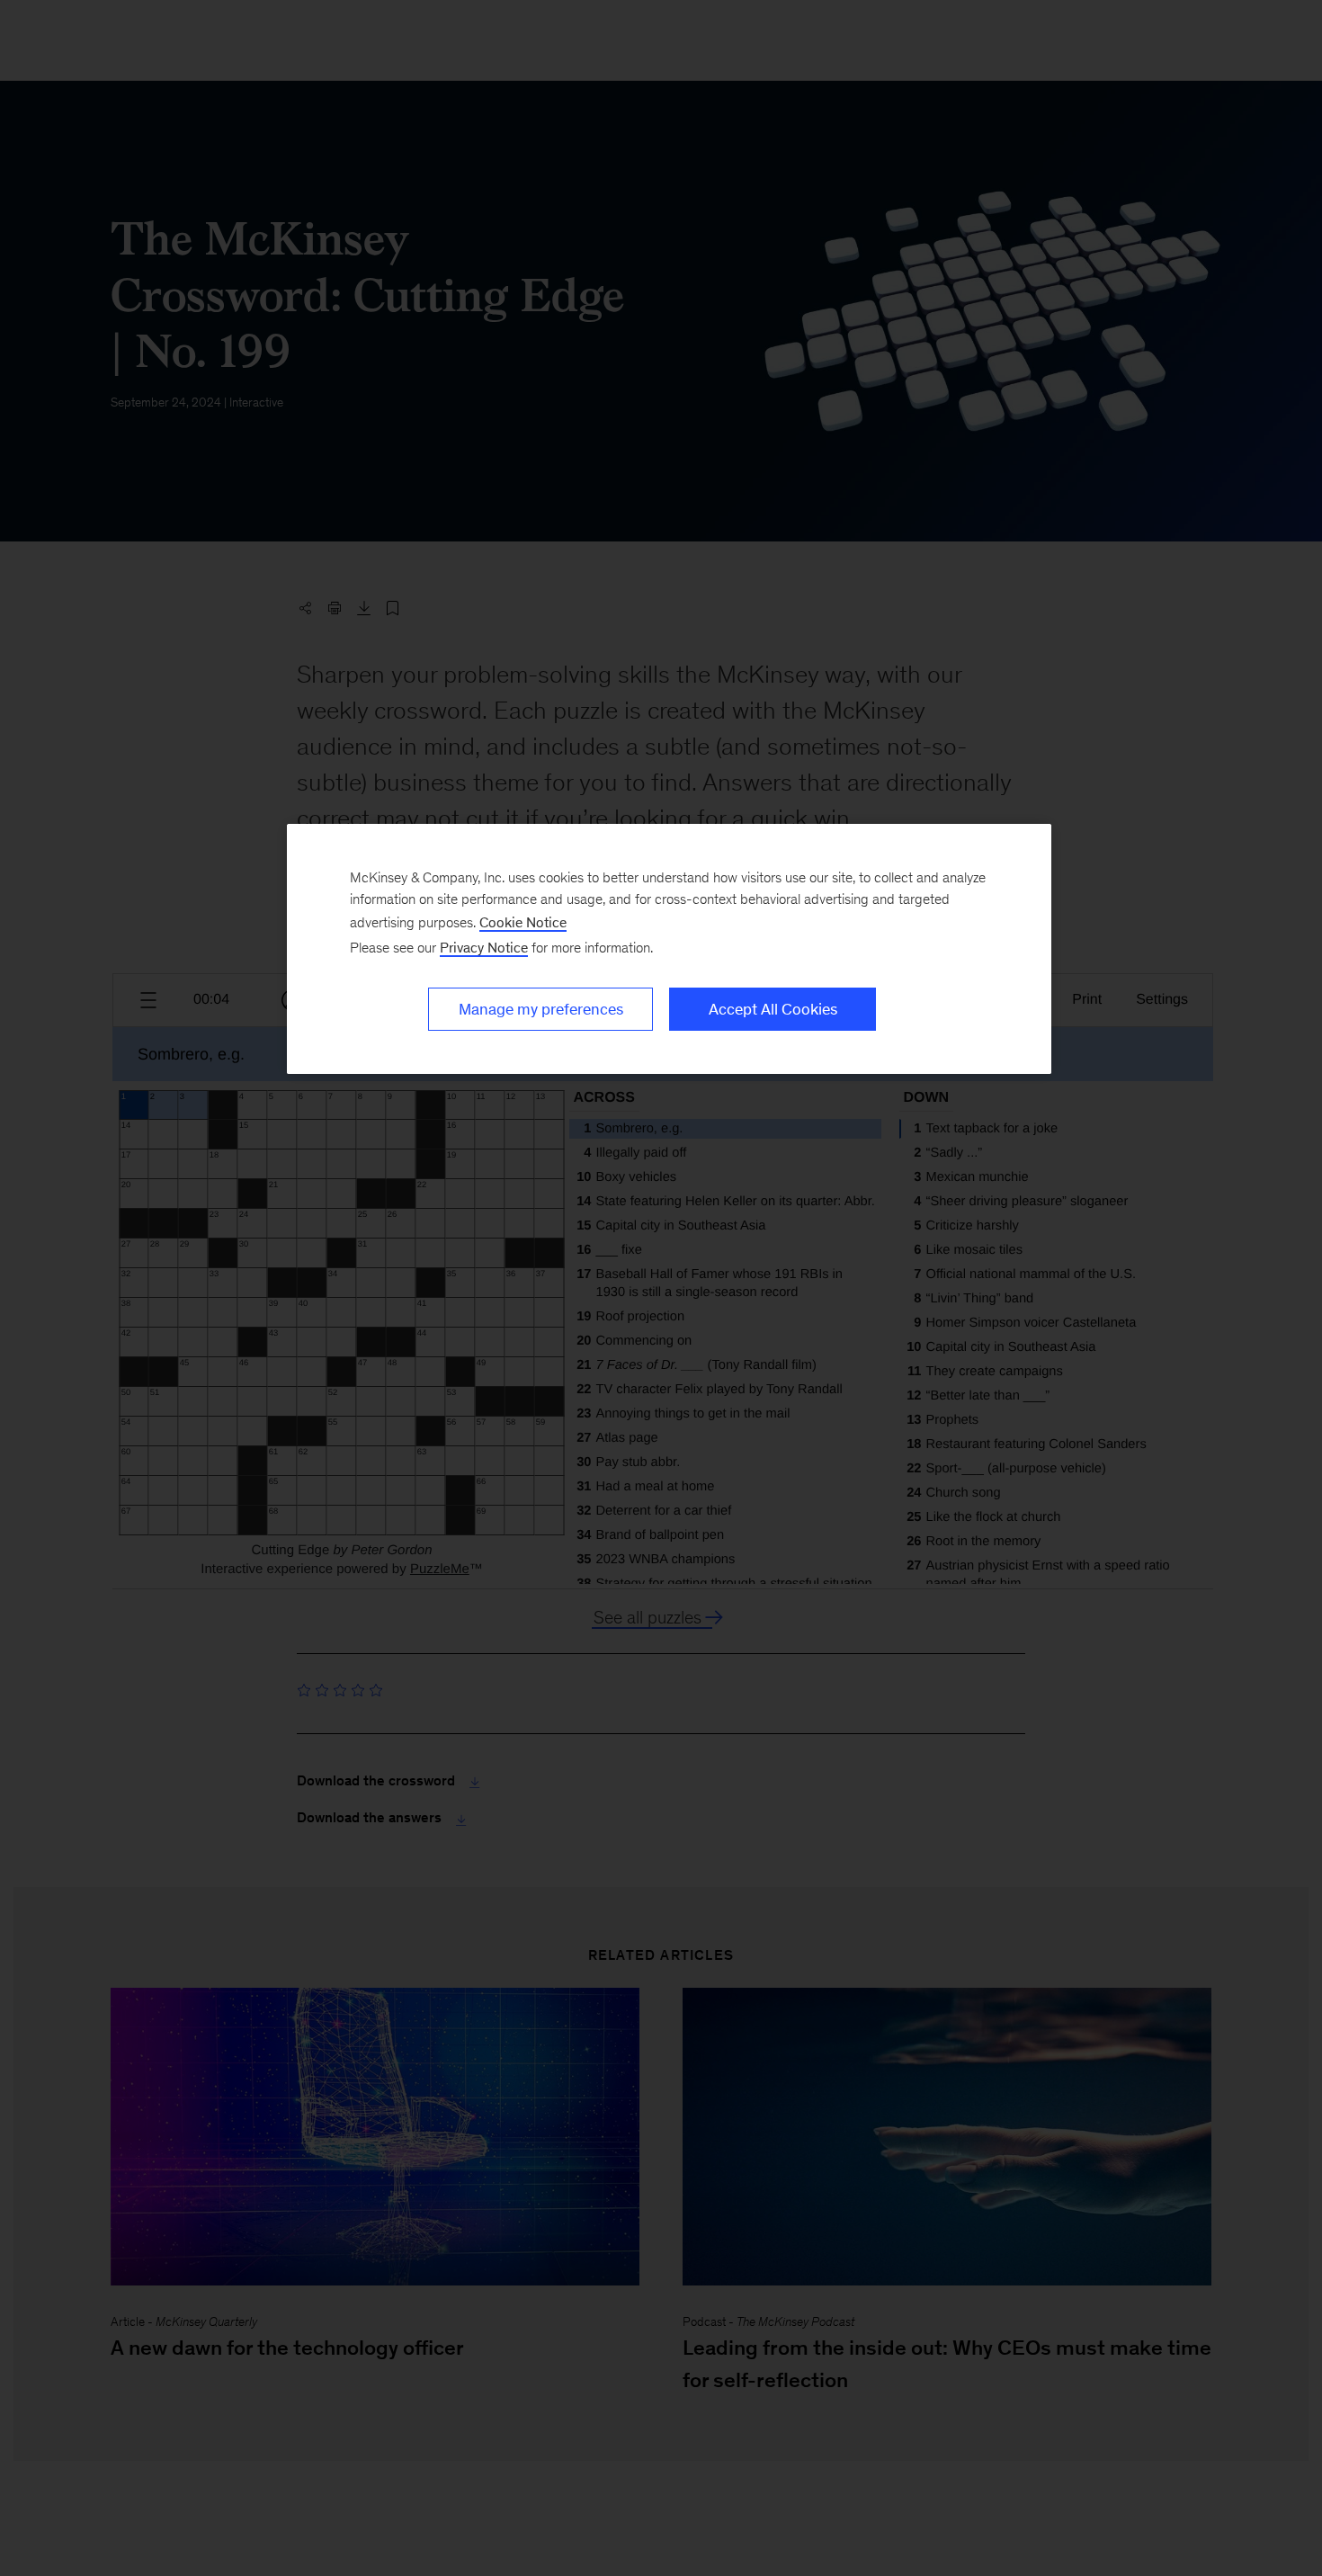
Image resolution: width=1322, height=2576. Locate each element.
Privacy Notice (484, 948)
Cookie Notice (523, 922)
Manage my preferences (541, 1009)
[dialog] (669, 949)
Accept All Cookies (773, 1009)
